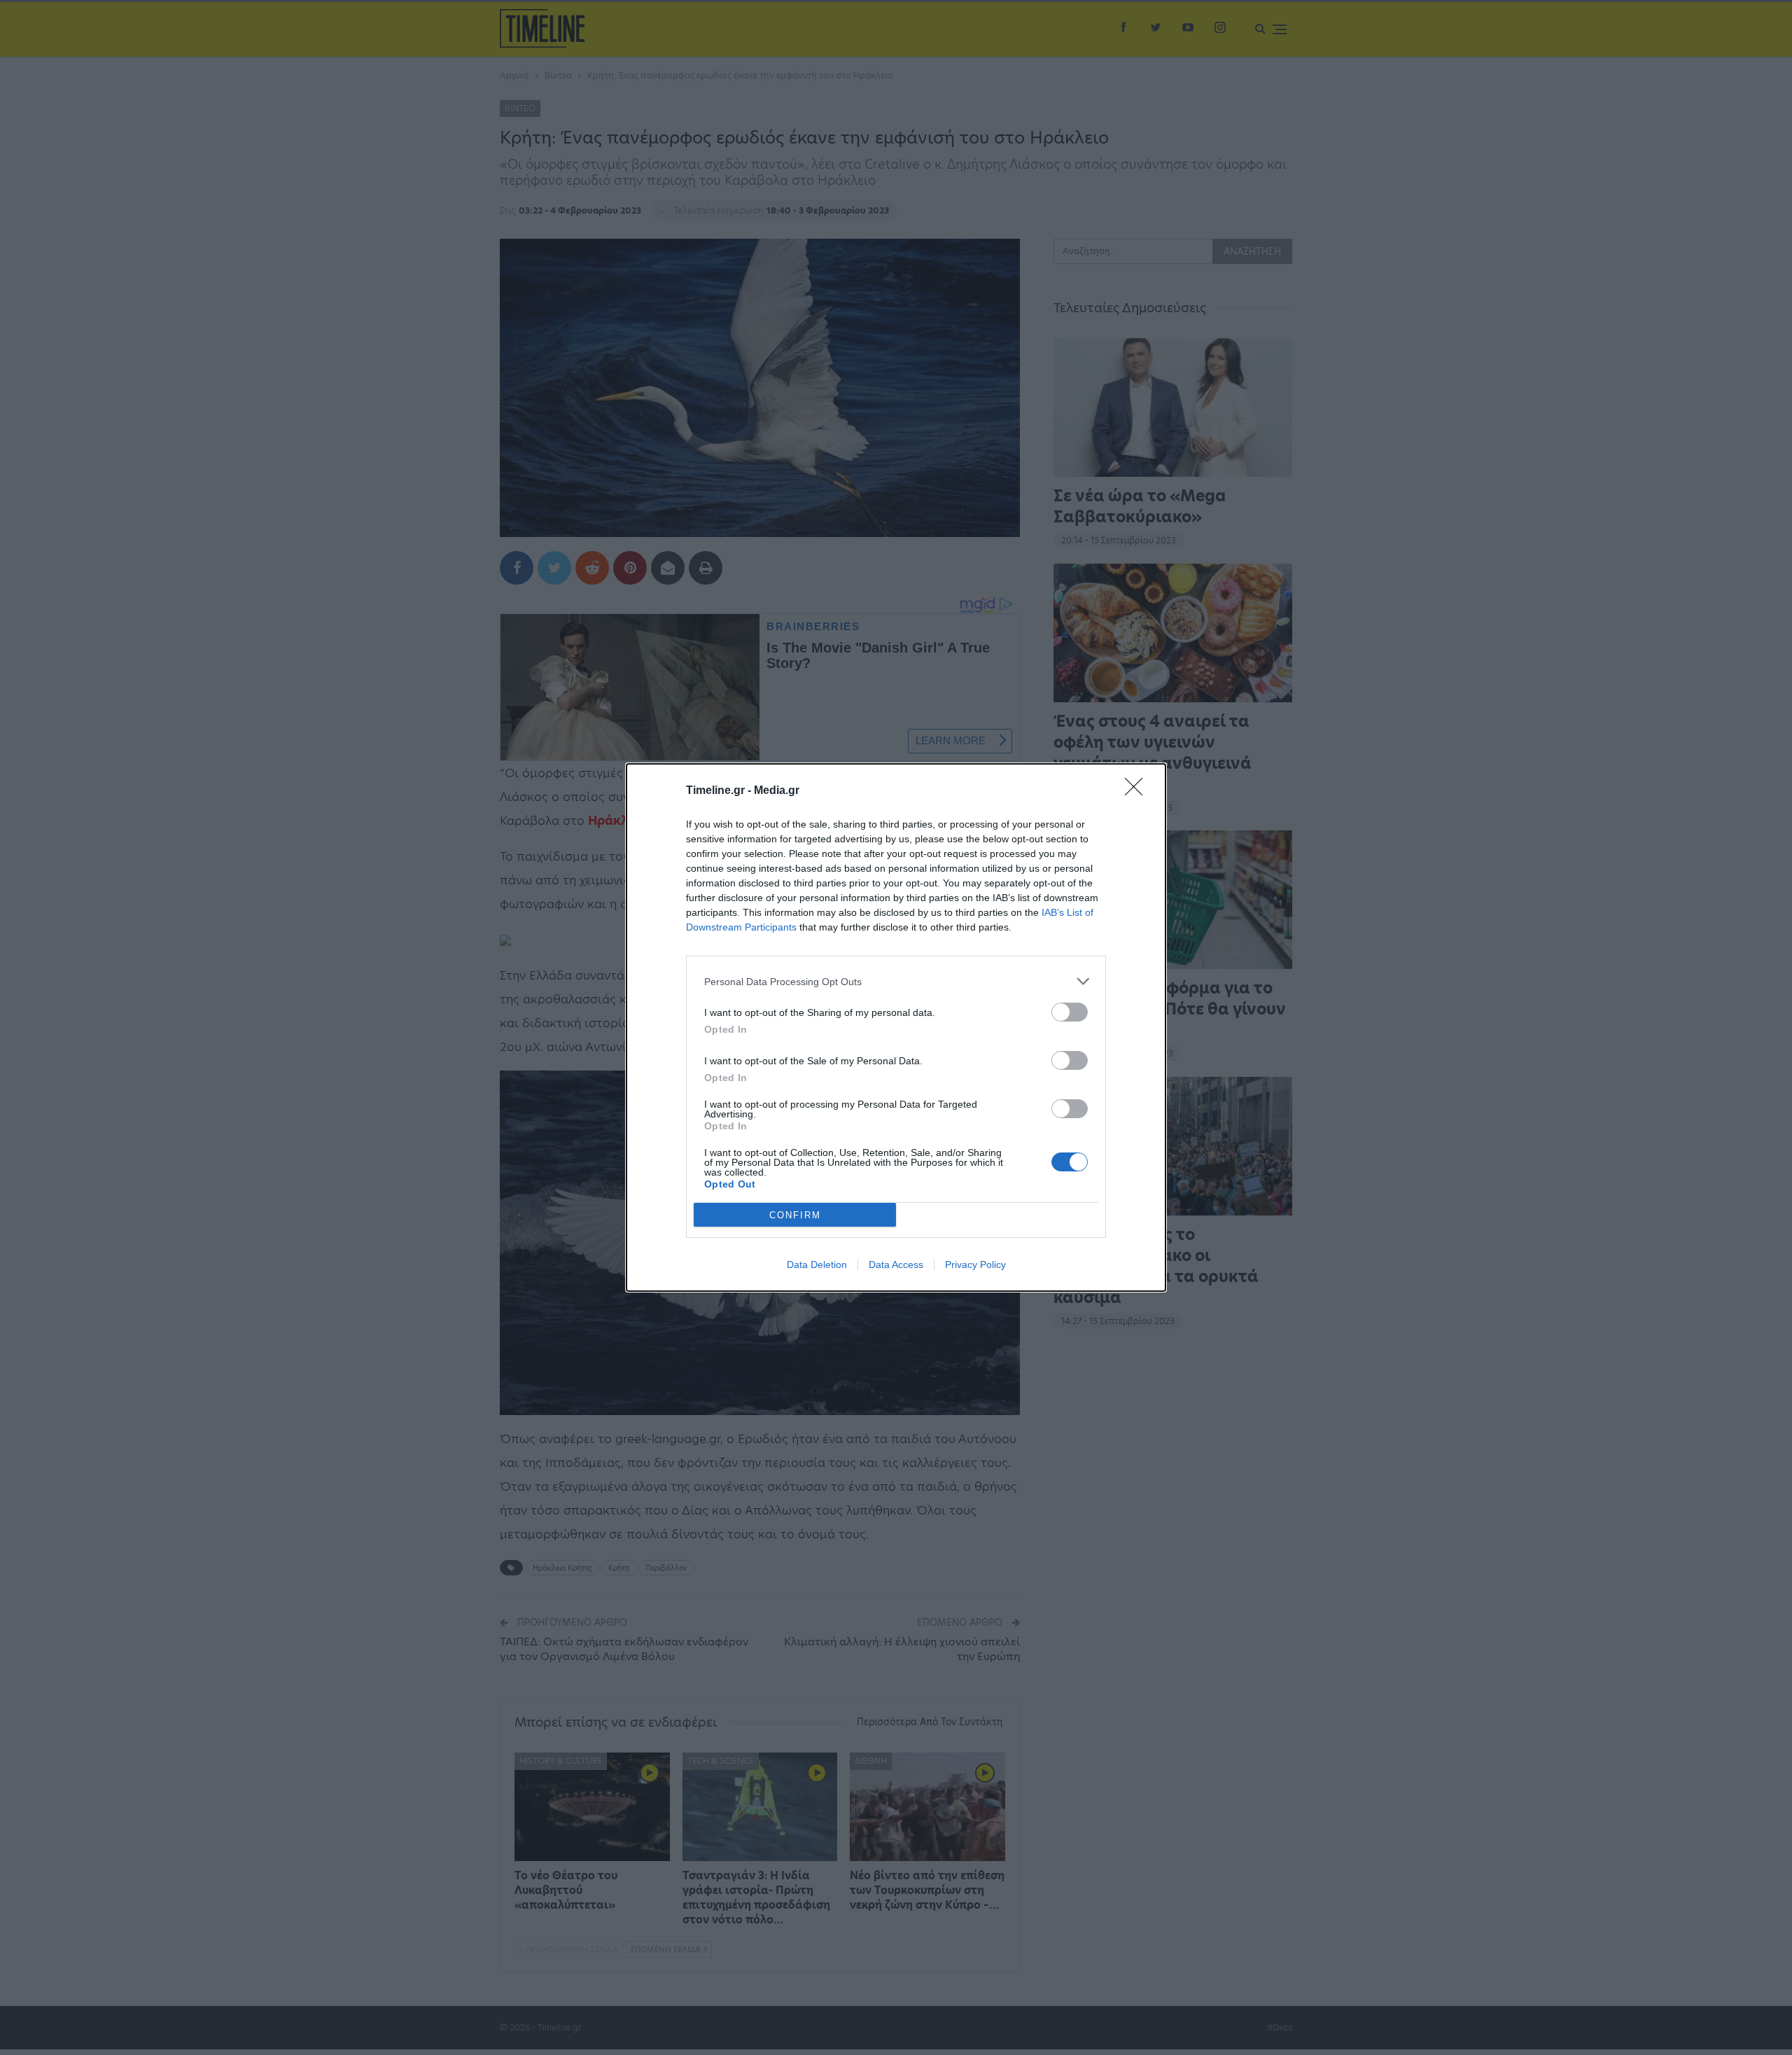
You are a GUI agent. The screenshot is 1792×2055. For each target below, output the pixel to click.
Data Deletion (817, 1265)
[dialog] (896, 1027)
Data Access (896, 1265)
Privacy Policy (975, 1265)
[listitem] (896, 981)
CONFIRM (795, 1215)
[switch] (1070, 1012)
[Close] (1138, 791)
